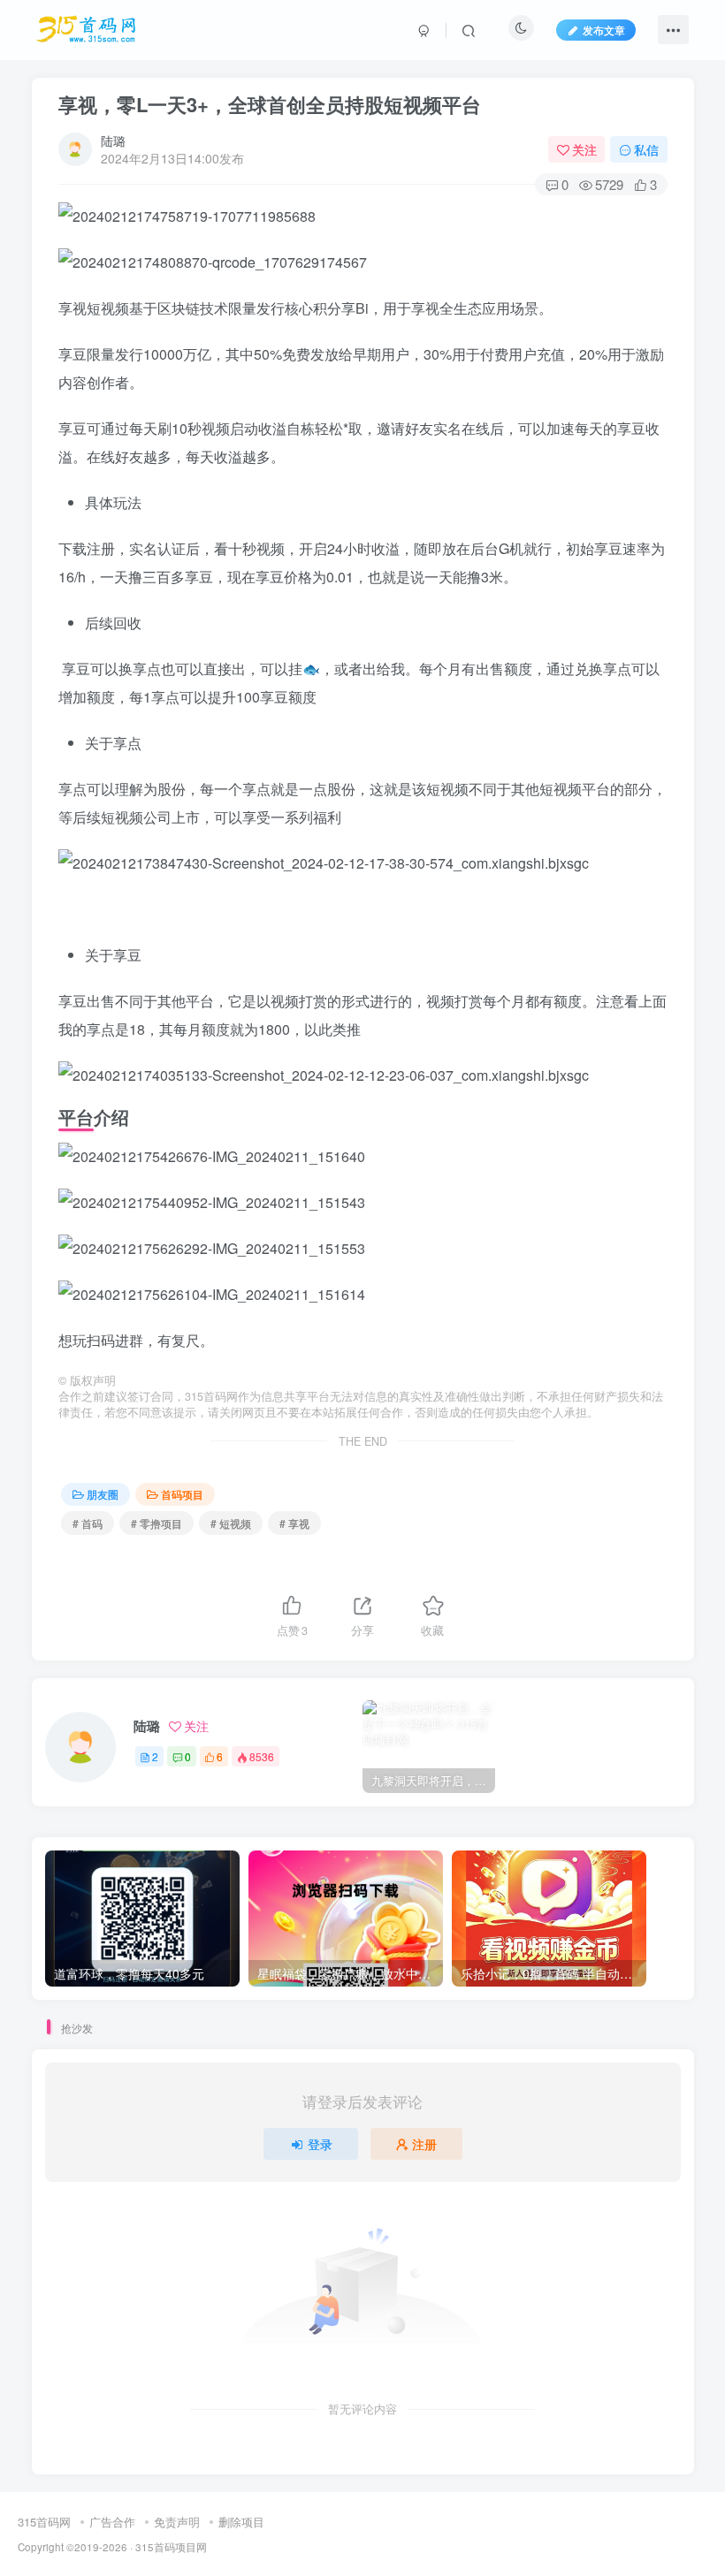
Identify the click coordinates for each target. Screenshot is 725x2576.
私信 (646, 149)
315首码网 (44, 2522)
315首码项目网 (171, 2547)
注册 (424, 2144)
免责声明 (177, 2522)
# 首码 (88, 1523)
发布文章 (604, 30)
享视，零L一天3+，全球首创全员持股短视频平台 (270, 104)
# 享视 (294, 1523)
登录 (320, 2144)
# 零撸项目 (156, 1523)
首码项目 (182, 1494)
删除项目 (241, 2522)
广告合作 (112, 2522)
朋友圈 (103, 1494)
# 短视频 (231, 1523)
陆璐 (113, 141)
